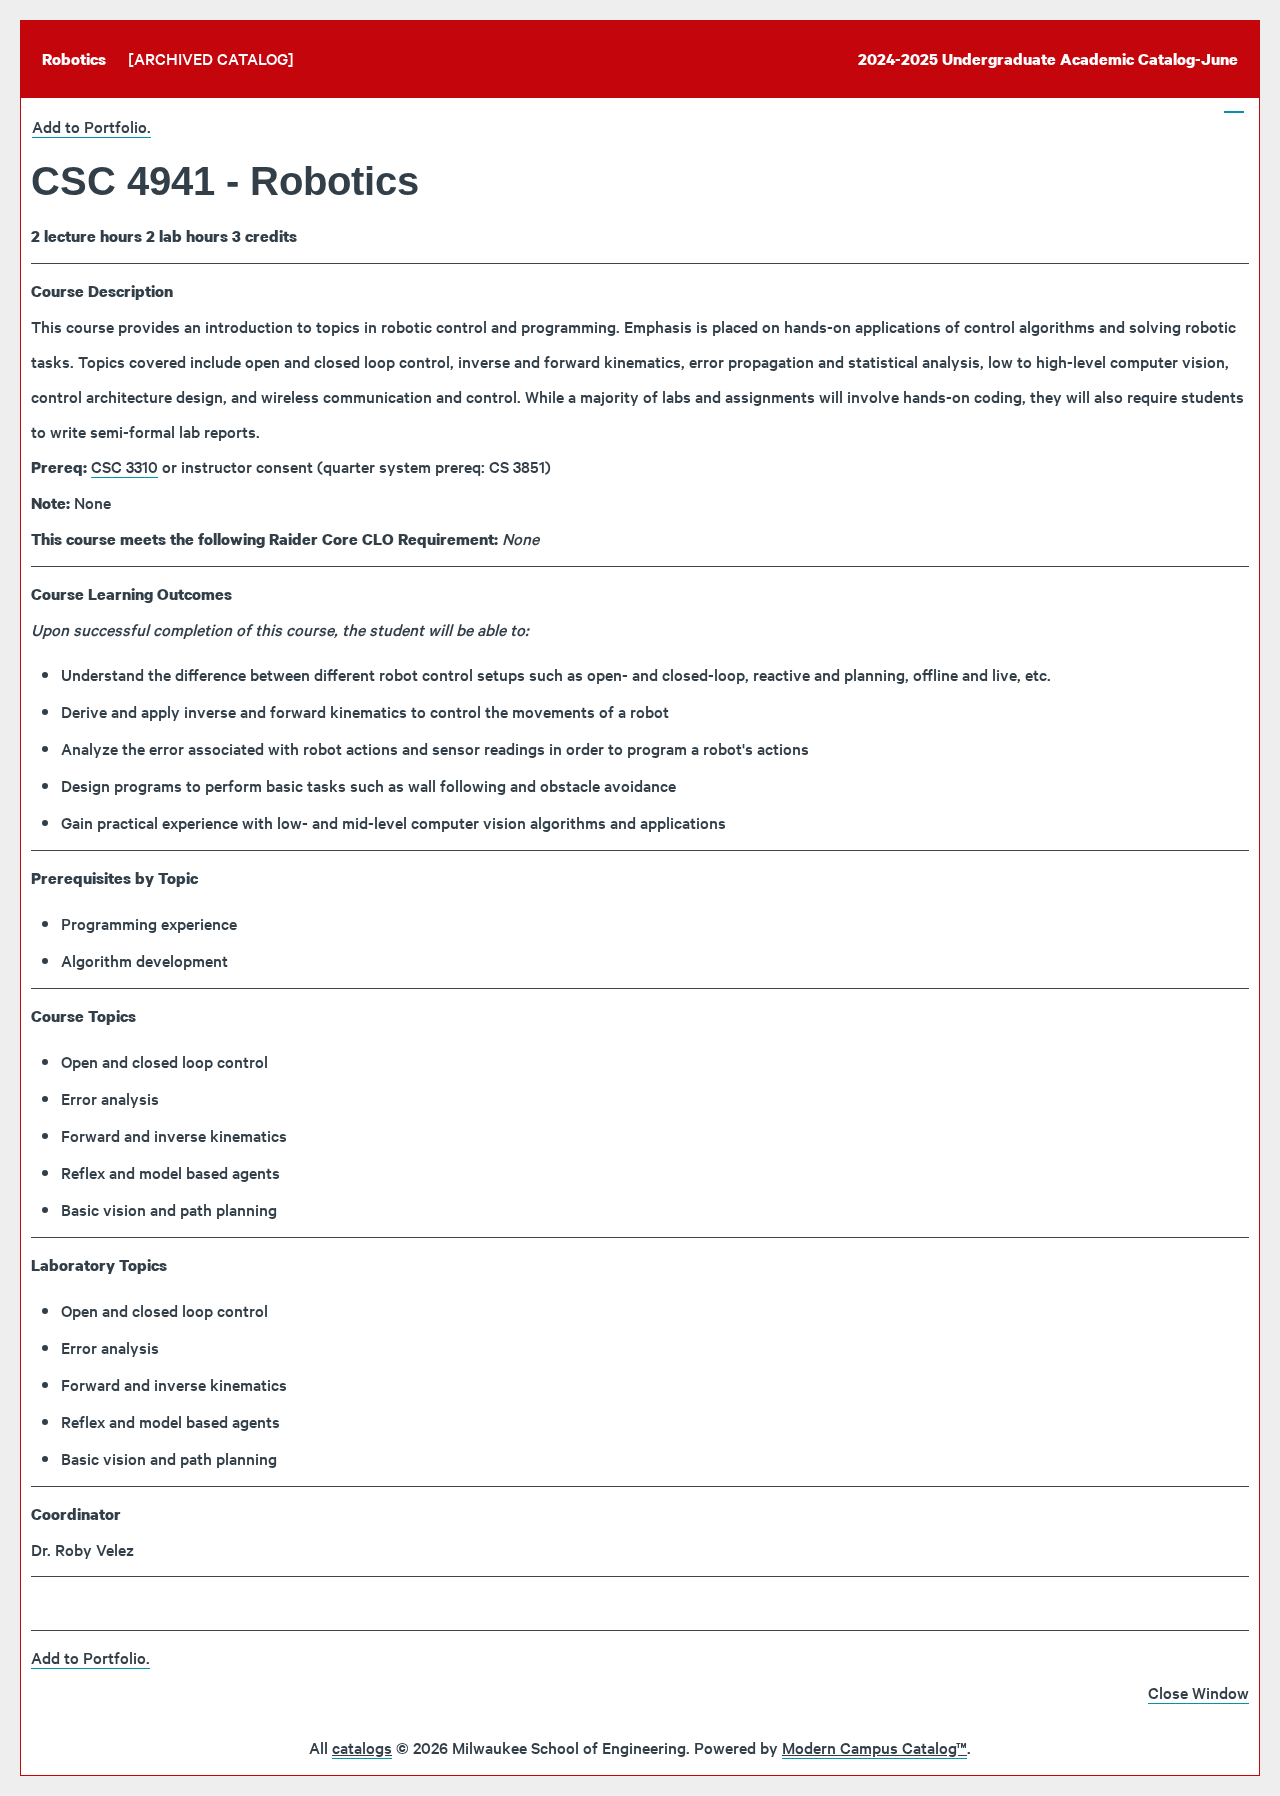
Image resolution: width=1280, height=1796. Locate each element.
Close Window (1198, 1692)
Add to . (91, 126)
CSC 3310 (124, 466)
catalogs (362, 1747)
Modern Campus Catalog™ (874, 1747)
